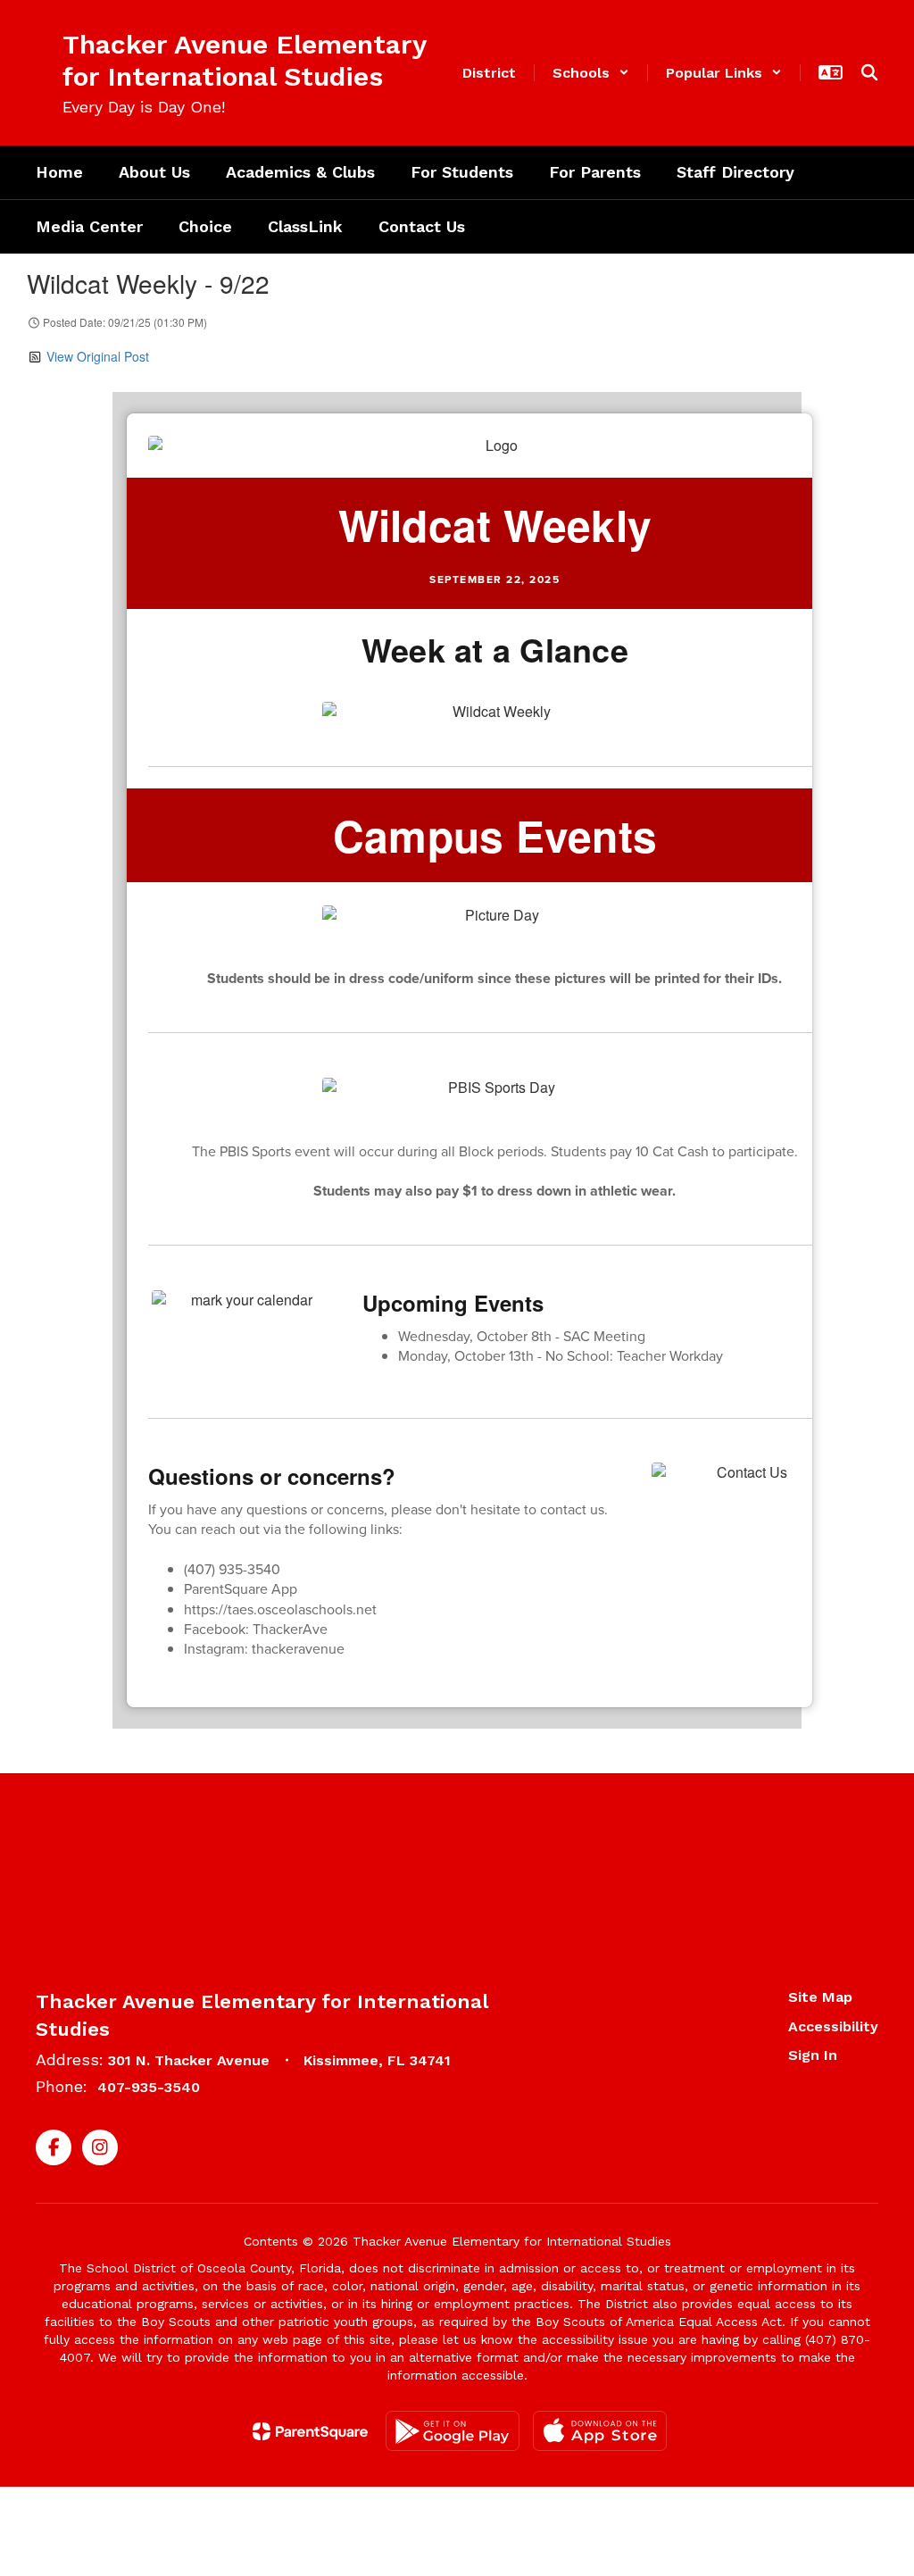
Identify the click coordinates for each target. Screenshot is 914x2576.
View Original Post (98, 356)
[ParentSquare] (310, 2431)
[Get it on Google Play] (453, 2431)
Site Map (820, 1997)
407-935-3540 (149, 2087)
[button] (591, 73)
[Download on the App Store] (600, 2431)
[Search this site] (869, 72)
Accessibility (833, 2026)
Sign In (813, 2055)
